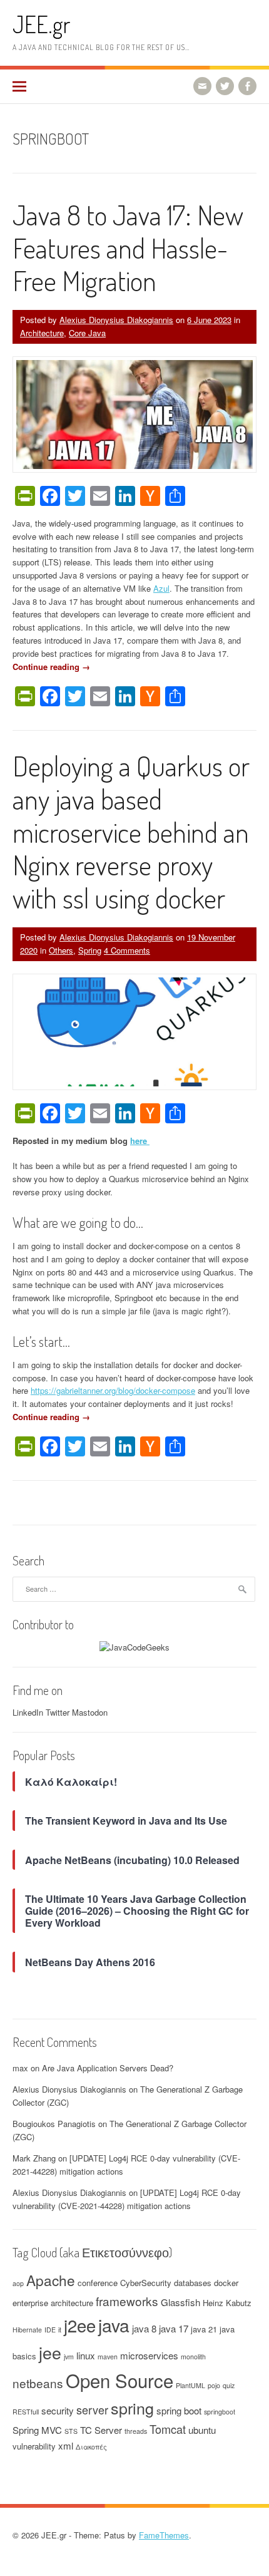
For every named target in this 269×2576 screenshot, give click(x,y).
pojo (214, 2385)
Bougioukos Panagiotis (54, 2124)
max (20, 2068)
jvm (69, 2357)
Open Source (119, 2380)
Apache (51, 2280)
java (114, 2325)
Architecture (42, 333)
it (60, 2330)
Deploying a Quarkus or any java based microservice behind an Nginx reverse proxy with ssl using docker (131, 832)
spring (132, 2408)
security (58, 2410)
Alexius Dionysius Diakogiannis (116, 320)
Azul (161, 588)
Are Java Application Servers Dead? (108, 2068)
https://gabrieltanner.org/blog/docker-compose (113, 1390)
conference (98, 2283)
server (92, 2409)
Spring (90, 950)
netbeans (38, 2383)
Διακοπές (91, 2447)
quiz (229, 2385)
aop (18, 2283)
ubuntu (202, 2430)
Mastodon (90, 1712)
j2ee (80, 2325)
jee (50, 2352)
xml (66, 2445)
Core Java (87, 333)
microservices (149, 2355)
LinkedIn (28, 1712)
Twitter (58, 1712)
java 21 (204, 2329)
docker (226, 2283)
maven (108, 2357)
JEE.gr (41, 24)
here (140, 1141)
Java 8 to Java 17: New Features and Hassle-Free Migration (128, 248)
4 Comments (127, 950)
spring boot (179, 2410)
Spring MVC (37, 2430)
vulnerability (34, 2446)
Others (61, 950)
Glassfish (180, 2302)
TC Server (101, 2430)
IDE (50, 2330)
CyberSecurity (146, 2283)
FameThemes (164, 2535)
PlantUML (190, 2385)
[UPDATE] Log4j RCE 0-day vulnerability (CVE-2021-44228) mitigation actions (127, 2199)
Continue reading (51, 667)
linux (86, 2355)
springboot (220, 2412)
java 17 (174, 2328)
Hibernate (27, 2330)
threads (136, 2431)
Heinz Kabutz (227, 2303)
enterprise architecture (53, 2303)
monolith (193, 2357)
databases (193, 2283)
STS (71, 2431)
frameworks (127, 2301)
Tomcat (168, 2429)
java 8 (144, 2328)
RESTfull (26, 2412)
